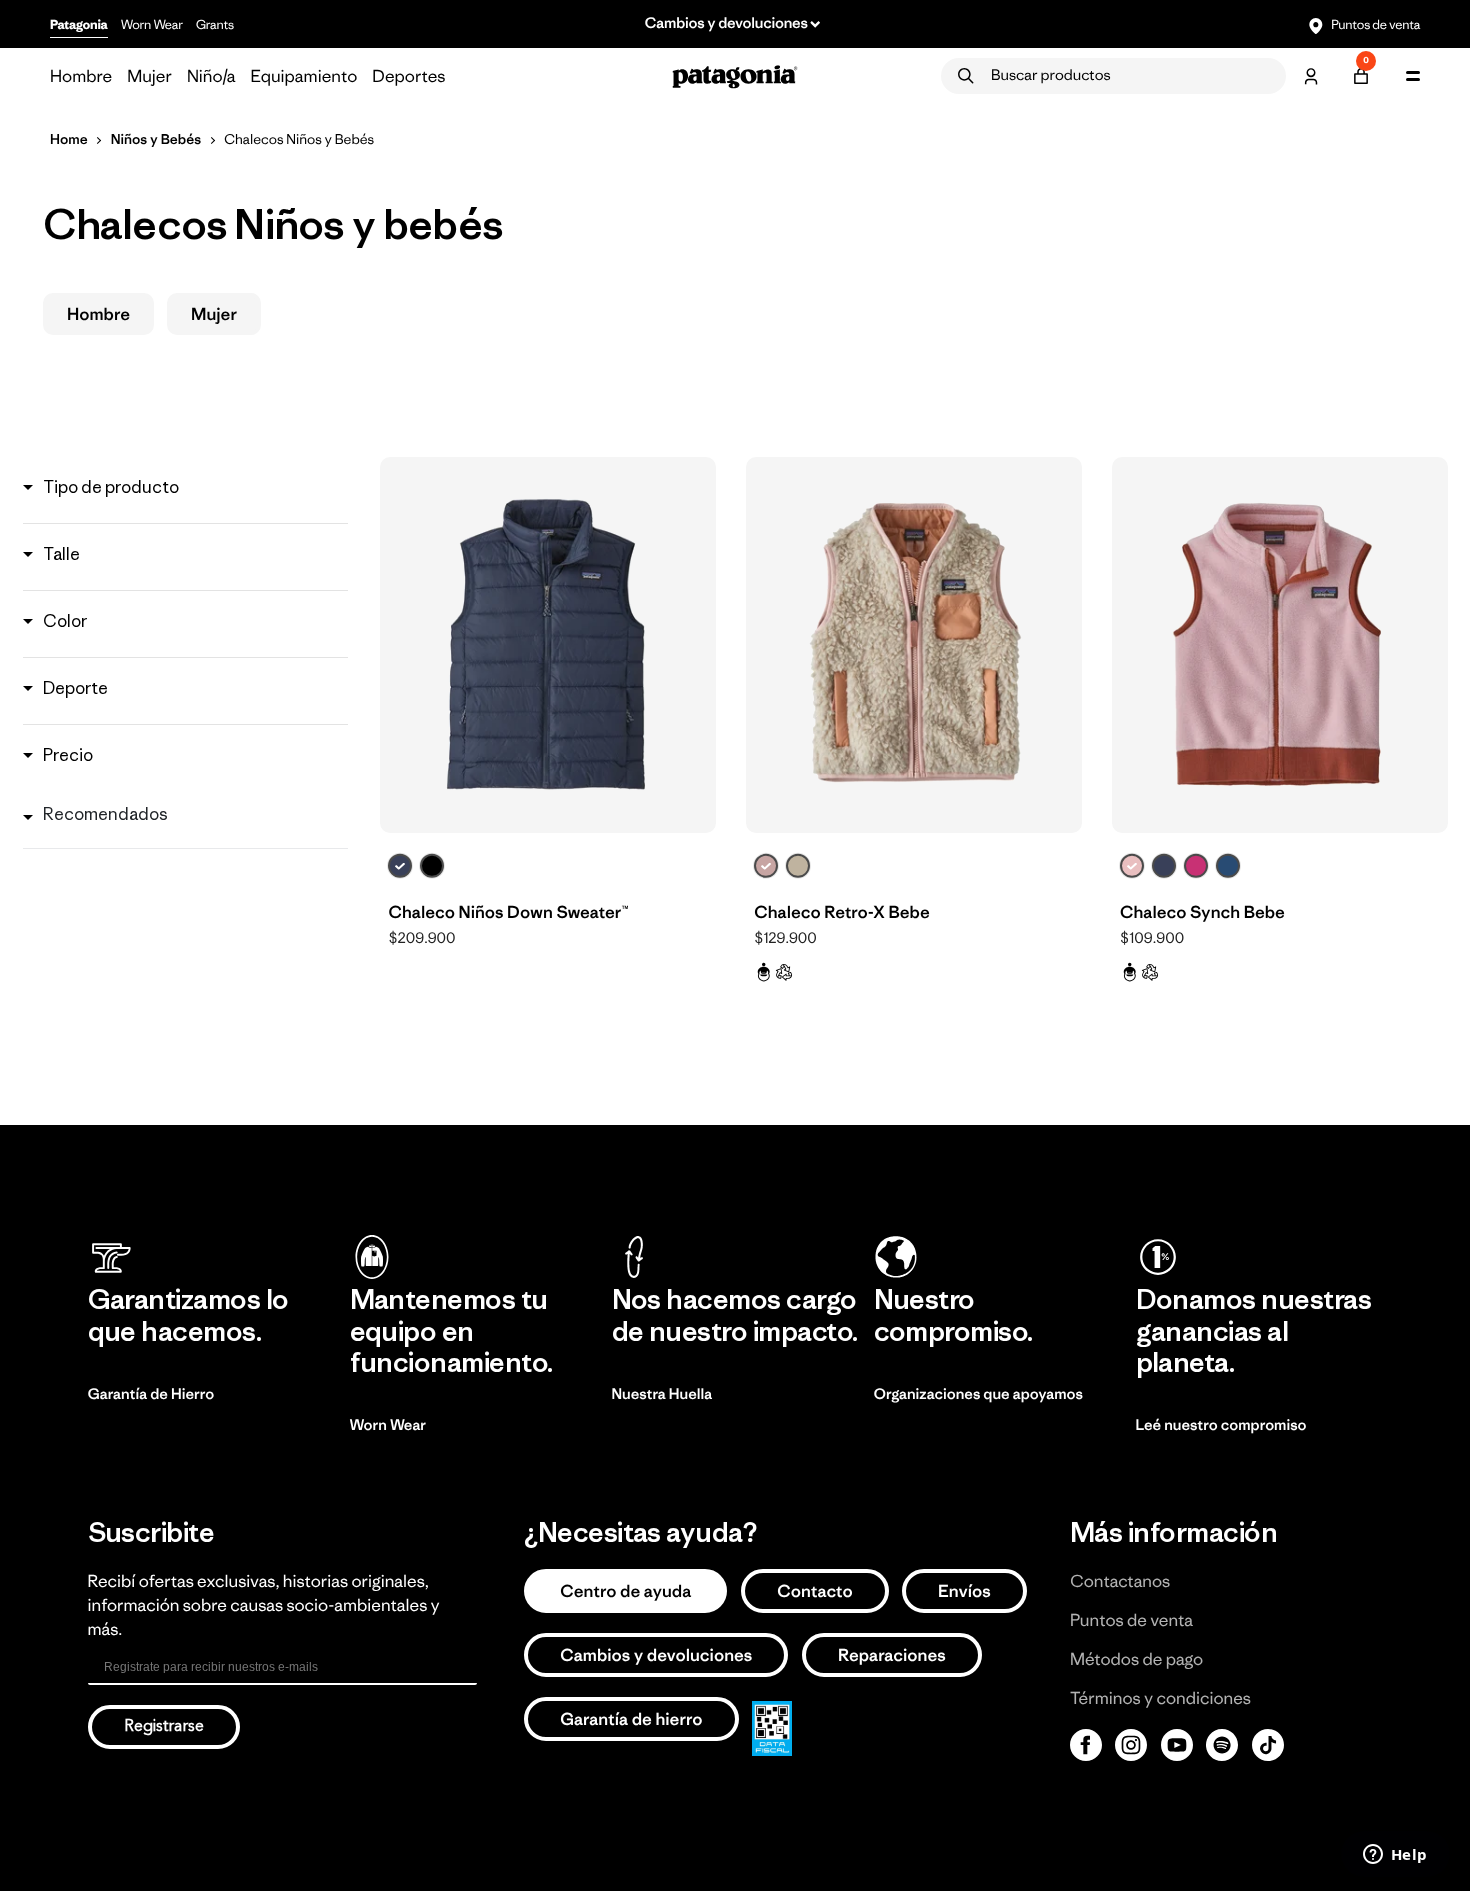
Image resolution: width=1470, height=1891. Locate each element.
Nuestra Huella (662, 1394)
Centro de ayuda (625, 1591)
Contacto (815, 1591)
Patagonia (79, 24)
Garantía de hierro (631, 1719)
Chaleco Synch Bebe (1202, 912)
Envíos (964, 1591)
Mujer (214, 314)
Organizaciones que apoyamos (978, 1394)
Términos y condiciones (1160, 1698)
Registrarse (164, 1727)
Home (69, 139)
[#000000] (432, 866)
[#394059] (400, 866)
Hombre (98, 314)
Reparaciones (892, 1655)
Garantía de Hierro (151, 1394)
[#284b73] (1228, 866)
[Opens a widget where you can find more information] (1395, 1856)
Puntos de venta (1374, 24)
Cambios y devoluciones (656, 1655)
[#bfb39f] (798, 866)
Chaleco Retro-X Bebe (842, 912)
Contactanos (1120, 1581)
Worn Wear (152, 24)
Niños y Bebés (156, 139)
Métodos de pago (1136, 1659)
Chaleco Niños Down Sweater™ (508, 912)
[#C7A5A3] (766, 866)
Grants (215, 24)
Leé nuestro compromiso (1221, 1425)
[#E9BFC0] (1132, 866)
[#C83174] (1196, 866)
